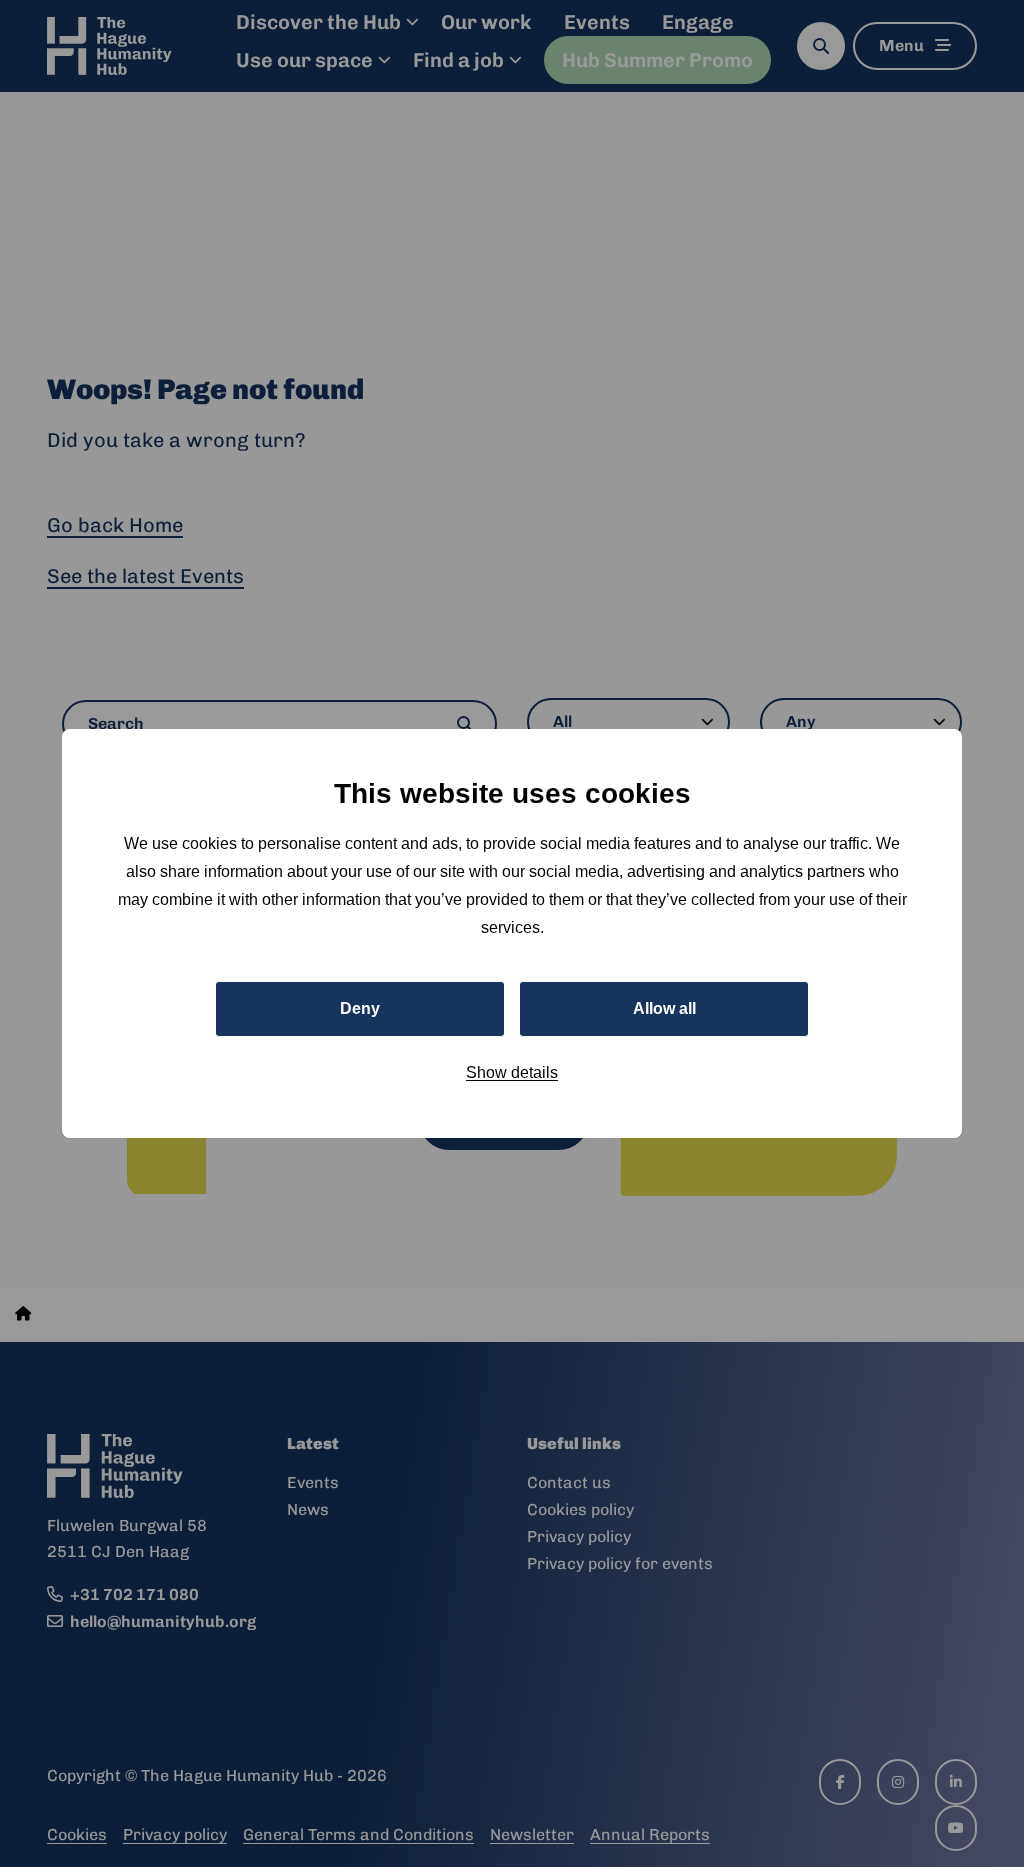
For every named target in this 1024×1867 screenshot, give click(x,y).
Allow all (664, 1008)
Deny (360, 1008)
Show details (512, 1072)
